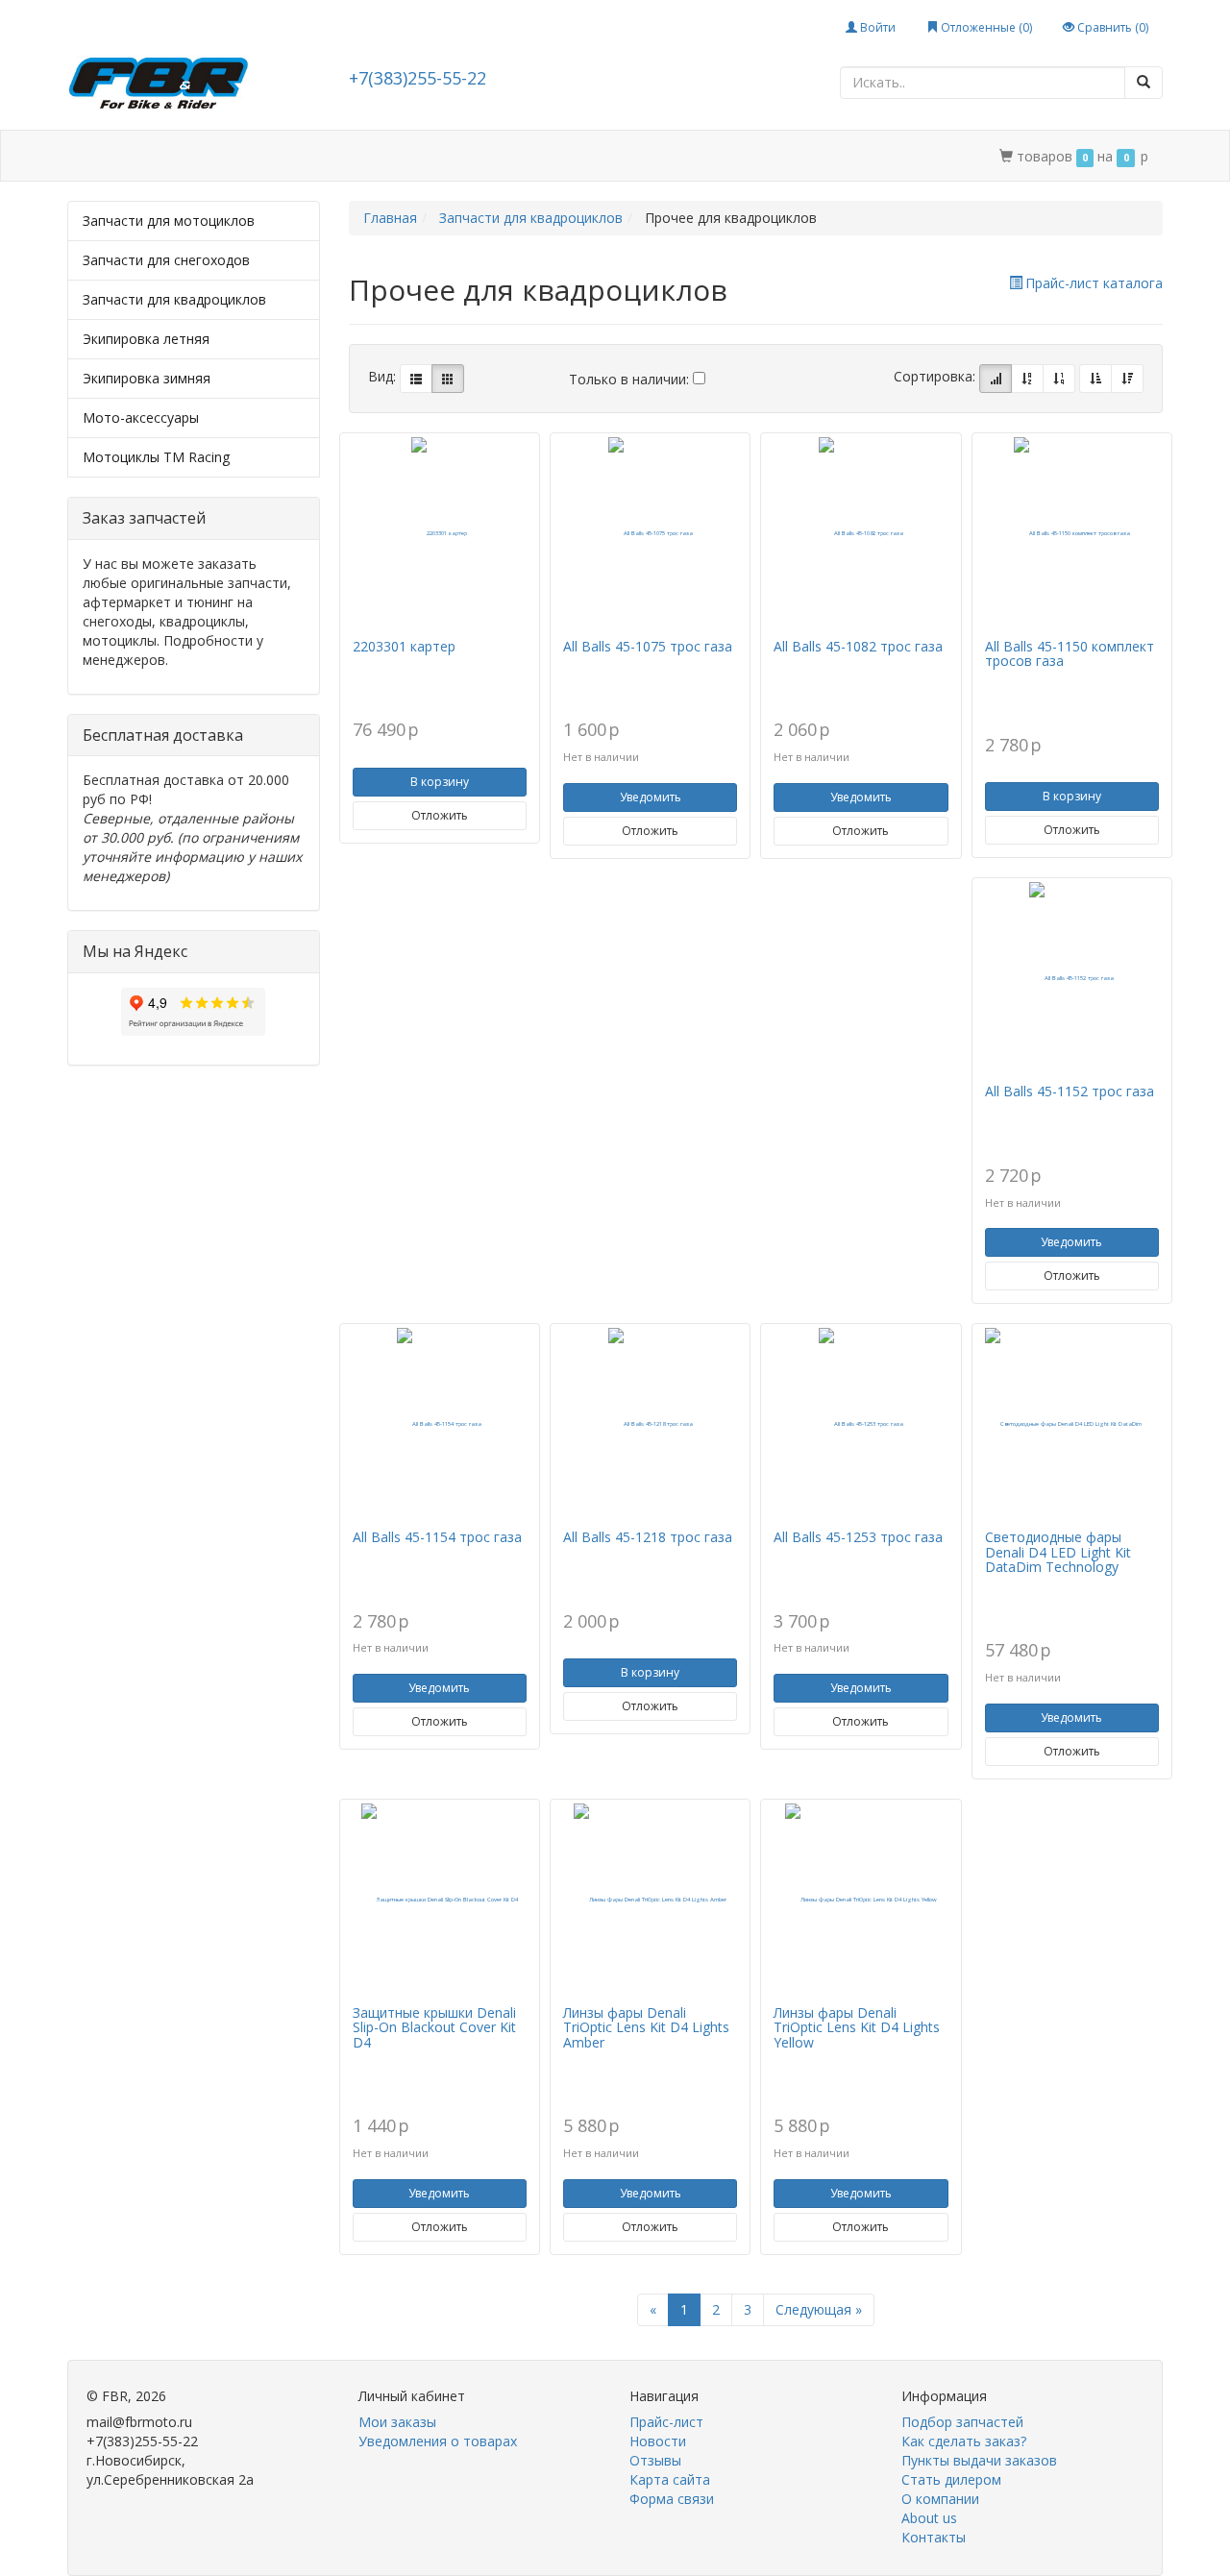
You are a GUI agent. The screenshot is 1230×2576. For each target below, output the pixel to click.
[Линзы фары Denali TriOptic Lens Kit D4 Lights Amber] (650, 1900)
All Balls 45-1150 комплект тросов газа (1070, 653)
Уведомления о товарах (438, 2441)
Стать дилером (483, 156)
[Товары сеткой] (448, 379)
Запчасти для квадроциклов (174, 299)
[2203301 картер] (440, 533)
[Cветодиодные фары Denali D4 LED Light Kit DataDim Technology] (1072, 1424)
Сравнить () (1111, 27)
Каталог (151, 156)
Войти (876, 27)
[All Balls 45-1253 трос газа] (861, 1424)
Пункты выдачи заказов (979, 2460)
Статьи (230, 156)
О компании (601, 156)
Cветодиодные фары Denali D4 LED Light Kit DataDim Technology (1058, 1552)
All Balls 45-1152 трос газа (1070, 1091)
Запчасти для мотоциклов (169, 221)
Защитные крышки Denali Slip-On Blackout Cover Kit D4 (434, 2027)
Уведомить (651, 797)
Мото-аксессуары (141, 417)
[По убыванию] (1127, 379)
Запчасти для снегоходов (166, 260)
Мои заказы (397, 2422)
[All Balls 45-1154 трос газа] (440, 1424)
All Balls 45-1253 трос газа (858, 1537)
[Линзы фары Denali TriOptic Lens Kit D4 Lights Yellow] (861, 1900)
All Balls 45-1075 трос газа (648, 646)
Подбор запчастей (344, 156)
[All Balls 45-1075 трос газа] (650, 533)
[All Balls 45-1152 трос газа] (1072, 978)
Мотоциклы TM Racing (156, 457)
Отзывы (655, 2460)
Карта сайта (670, 2479)
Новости (658, 2441)
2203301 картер (404, 646)
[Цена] (1059, 379)
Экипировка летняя (146, 339)
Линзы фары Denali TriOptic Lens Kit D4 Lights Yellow (857, 2027)
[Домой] (88, 156)
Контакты (701, 156)
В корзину (440, 782)
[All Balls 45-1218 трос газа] (650, 1424)
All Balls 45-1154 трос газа (437, 1537)
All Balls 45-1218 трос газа (648, 1537)
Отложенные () (985, 27)
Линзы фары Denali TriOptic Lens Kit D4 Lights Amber (646, 2027)
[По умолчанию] (996, 379)
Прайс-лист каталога (1094, 283)
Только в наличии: (631, 379)
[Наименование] (1027, 379)
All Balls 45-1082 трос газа (858, 646)
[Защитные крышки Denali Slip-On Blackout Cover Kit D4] (440, 1900)
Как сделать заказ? (964, 2441)
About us (929, 2518)
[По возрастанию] (1095, 379)
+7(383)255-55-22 (418, 78)
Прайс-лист (666, 2422)
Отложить (440, 815)
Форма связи (672, 2499)
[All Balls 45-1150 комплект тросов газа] (1072, 533)
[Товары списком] (416, 379)
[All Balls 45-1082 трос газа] (861, 533)
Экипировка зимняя (147, 378)
